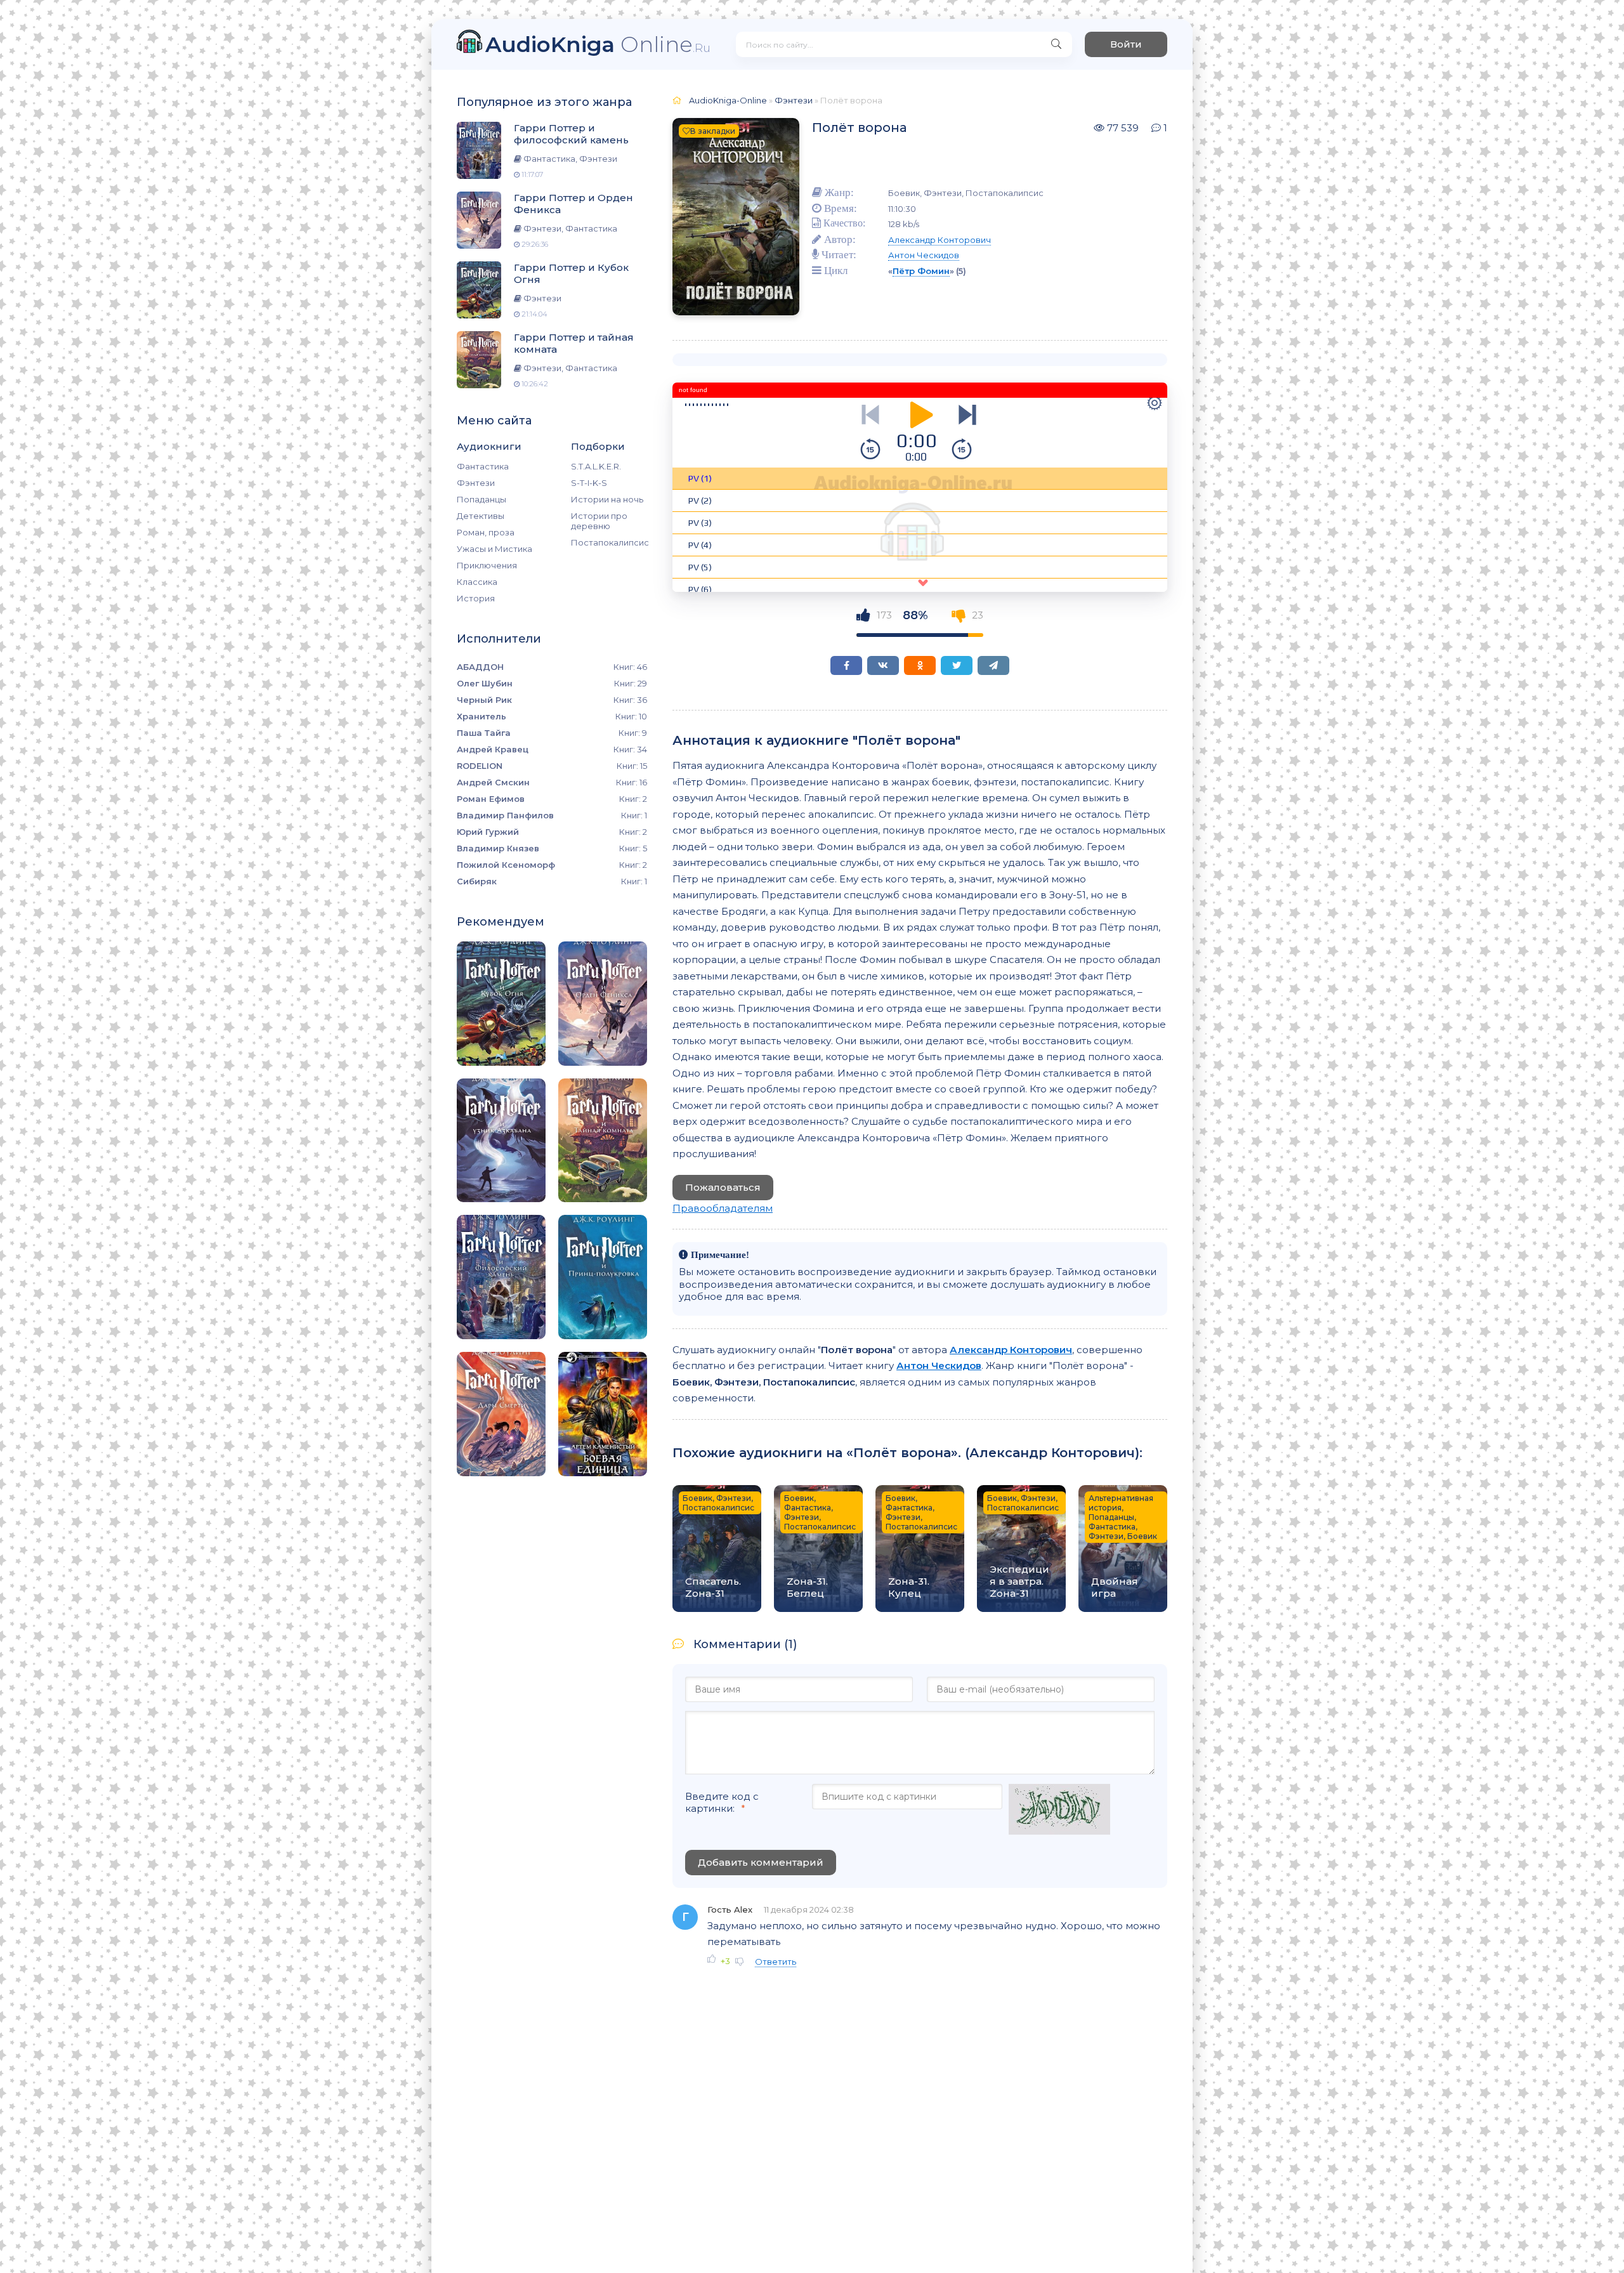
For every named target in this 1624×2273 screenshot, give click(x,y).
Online (598, 44)
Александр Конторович (940, 240)
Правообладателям (723, 1208)
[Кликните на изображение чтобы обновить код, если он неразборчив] (1059, 1811)
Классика (477, 582)
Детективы (481, 516)
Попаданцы (481, 499)
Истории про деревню (599, 521)
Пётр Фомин (921, 271)
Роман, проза (486, 532)
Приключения (487, 565)
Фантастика (483, 466)
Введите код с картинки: (722, 1802)
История (476, 598)
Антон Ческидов (924, 255)
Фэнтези (476, 483)
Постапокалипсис (609, 542)
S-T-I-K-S (589, 483)
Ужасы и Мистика (494, 549)
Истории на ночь (607, 499)
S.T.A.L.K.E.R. (596, 466)
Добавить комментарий (761, 1862)
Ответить (776, 1962)
